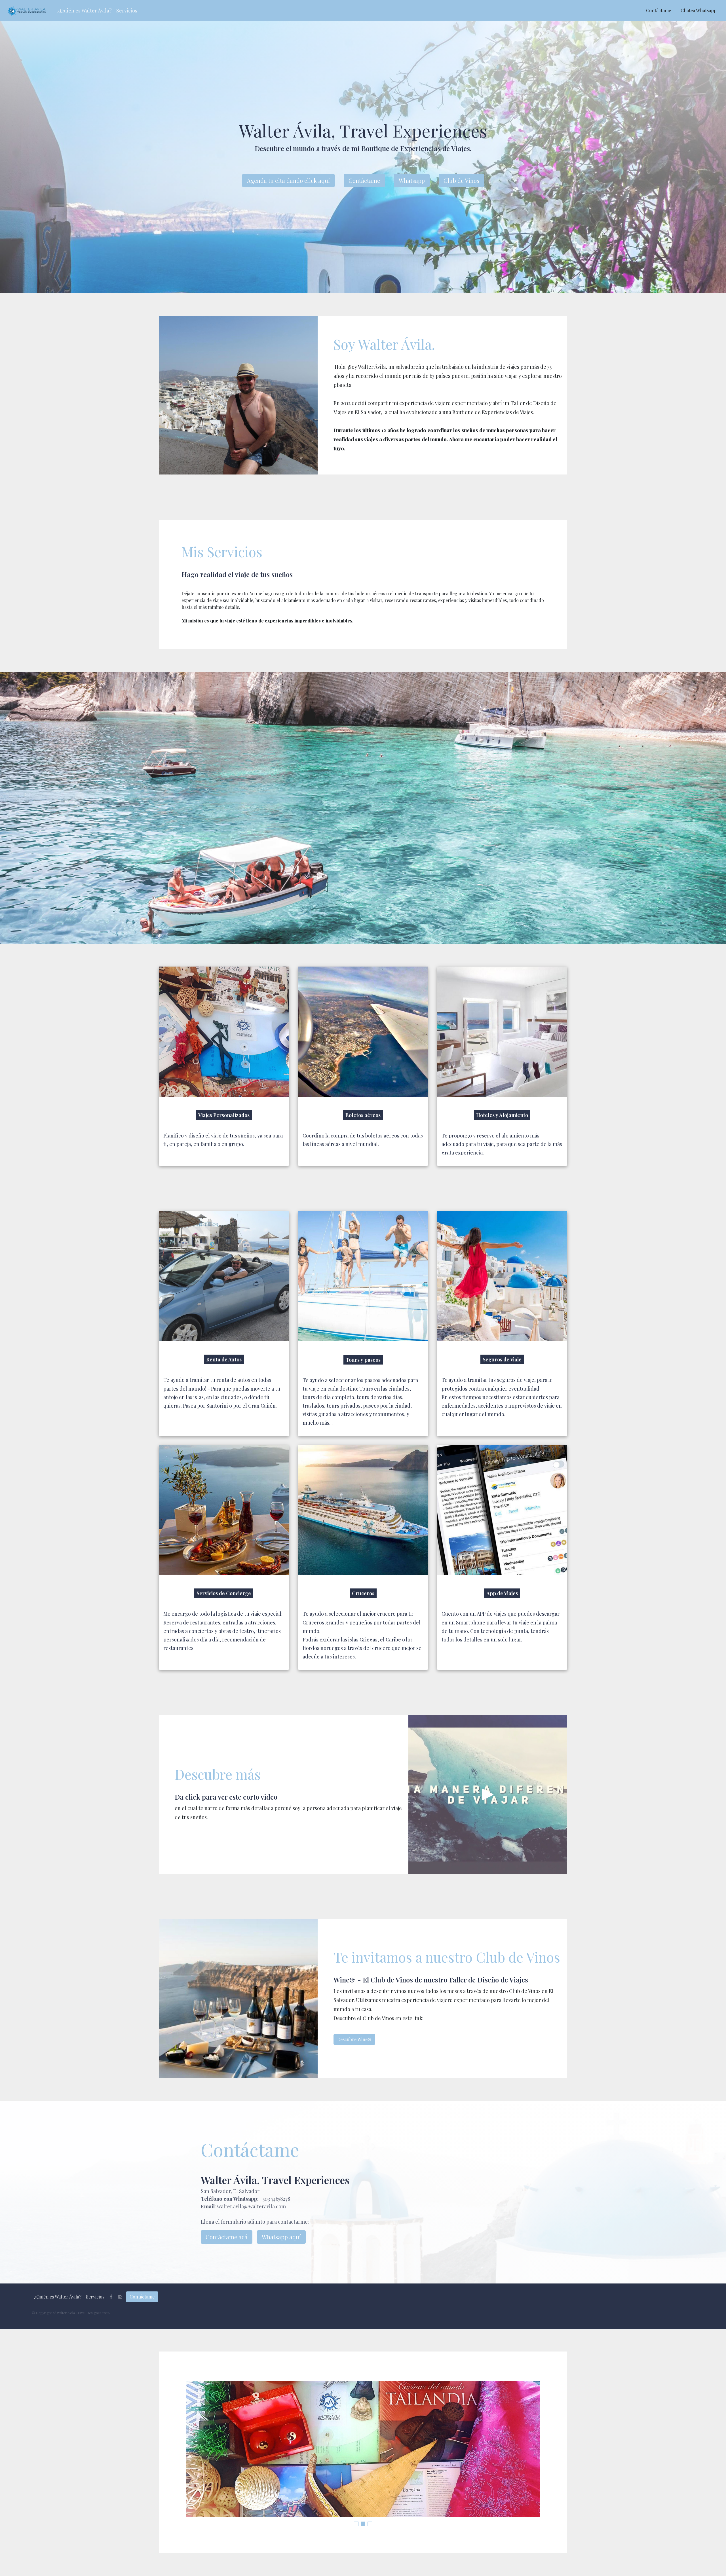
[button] (85, 11)
